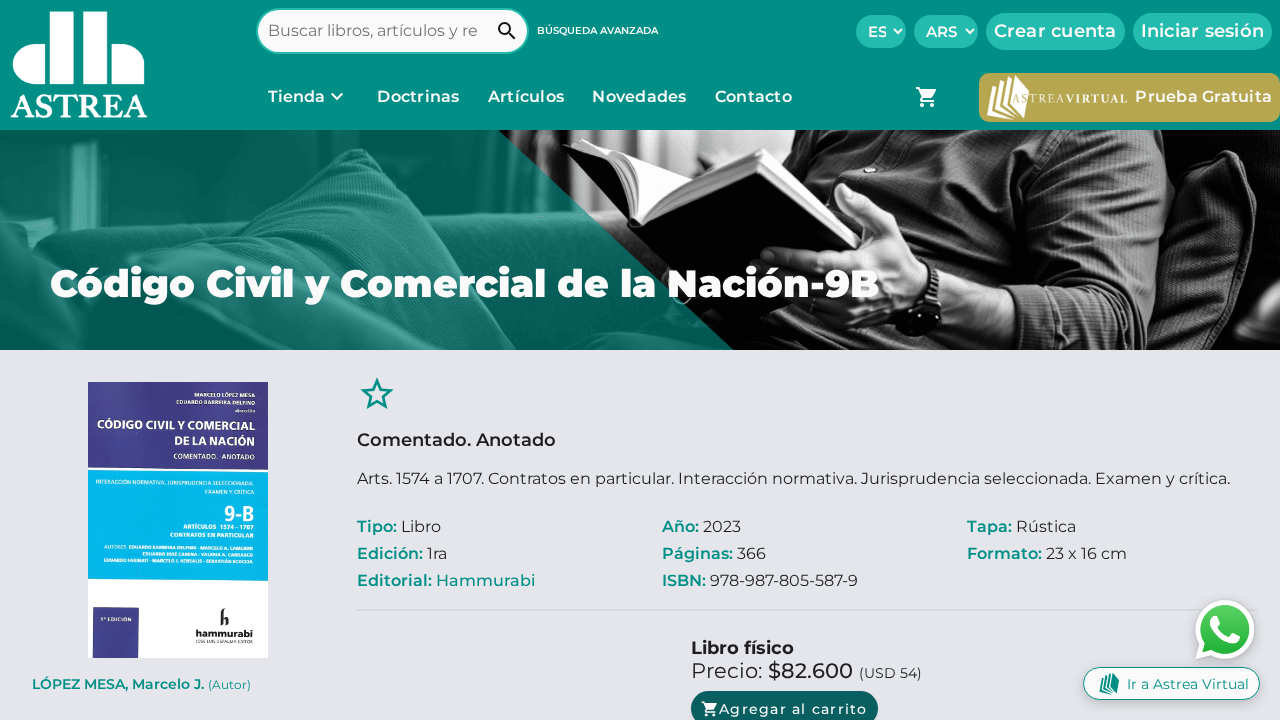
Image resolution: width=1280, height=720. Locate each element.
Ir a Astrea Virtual (1188, 684)
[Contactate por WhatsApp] (1225, 628)
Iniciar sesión (1203, 31)
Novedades (641, 96)
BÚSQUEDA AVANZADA (597, 30)
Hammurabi (485, 580)
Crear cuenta (1055, 31)
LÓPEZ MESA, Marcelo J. (141, 684)
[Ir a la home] (74, 65)
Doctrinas (418, 96)
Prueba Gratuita (1203, 96)
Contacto (753, 96)
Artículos (528, 96)
